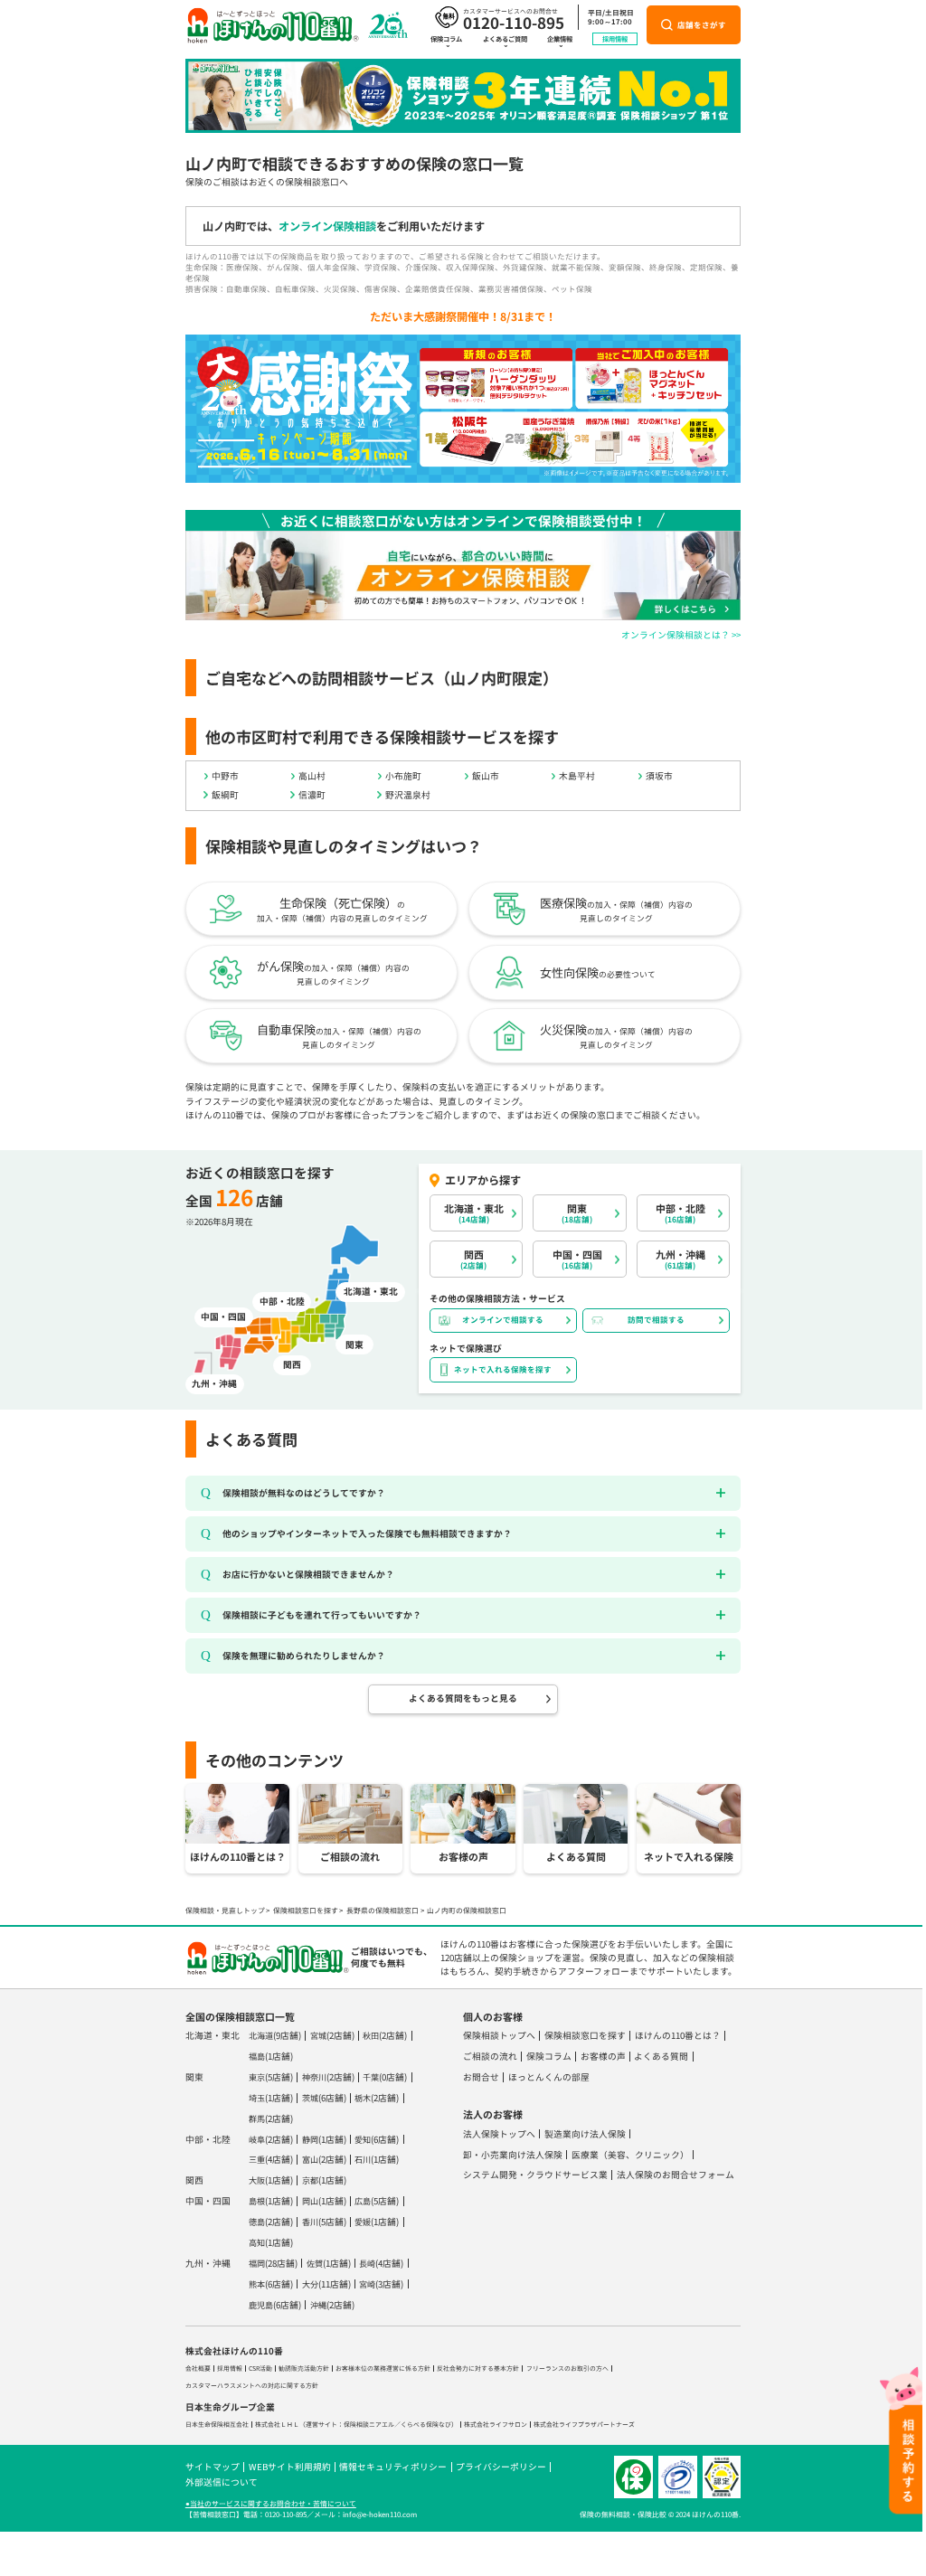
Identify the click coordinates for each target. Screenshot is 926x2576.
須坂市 (659, 776)
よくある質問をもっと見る (463, 1698)
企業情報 (560, 39)
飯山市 (486, 776)
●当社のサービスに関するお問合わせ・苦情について (271, 2503)
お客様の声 (603, 2056)
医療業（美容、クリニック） (630, 2155)
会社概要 (198, 2368)
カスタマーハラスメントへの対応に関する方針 (252, 2385)
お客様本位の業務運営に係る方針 (383, 2368)
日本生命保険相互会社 (217, 2424)
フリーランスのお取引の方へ (567, 2368)
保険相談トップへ (499, 2035)
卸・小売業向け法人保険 (513, 2155)
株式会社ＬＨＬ (277, 2424)
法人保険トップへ (499, 2134)
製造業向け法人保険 (585, 2134)
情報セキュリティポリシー (393, 2467)
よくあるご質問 (505, 39)
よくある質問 (661, 2056)
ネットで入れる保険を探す (503, 1369)
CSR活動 (260, 2368)
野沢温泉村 (408, 795)
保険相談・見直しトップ (225, 1910)
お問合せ (481, 2077)
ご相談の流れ (490, 2056)
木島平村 (577, 776)
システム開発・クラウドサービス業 (535, 2175)
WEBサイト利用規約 (290, 2467)
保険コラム (446, 39)
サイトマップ (213, 2467)
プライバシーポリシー (501, 2467)
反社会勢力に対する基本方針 (478, 2368)
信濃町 (312, 795)
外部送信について (222, 2482)
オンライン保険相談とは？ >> (681, 635)
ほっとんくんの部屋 (549, 2077)
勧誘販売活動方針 (304, 2368)
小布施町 (403, 776)
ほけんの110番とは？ (678, 2035)
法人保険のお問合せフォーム (676, 2175)
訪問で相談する (656, 1319)
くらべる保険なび (426, 2424)
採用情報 (615, 39)
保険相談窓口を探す (306, 1910)
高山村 (312, 776)
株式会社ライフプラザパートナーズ (584, 2424)
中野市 (225, 776)
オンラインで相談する (503, 1319)
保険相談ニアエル (369, 2424)
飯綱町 (225, 795)
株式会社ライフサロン (496, 2424)
